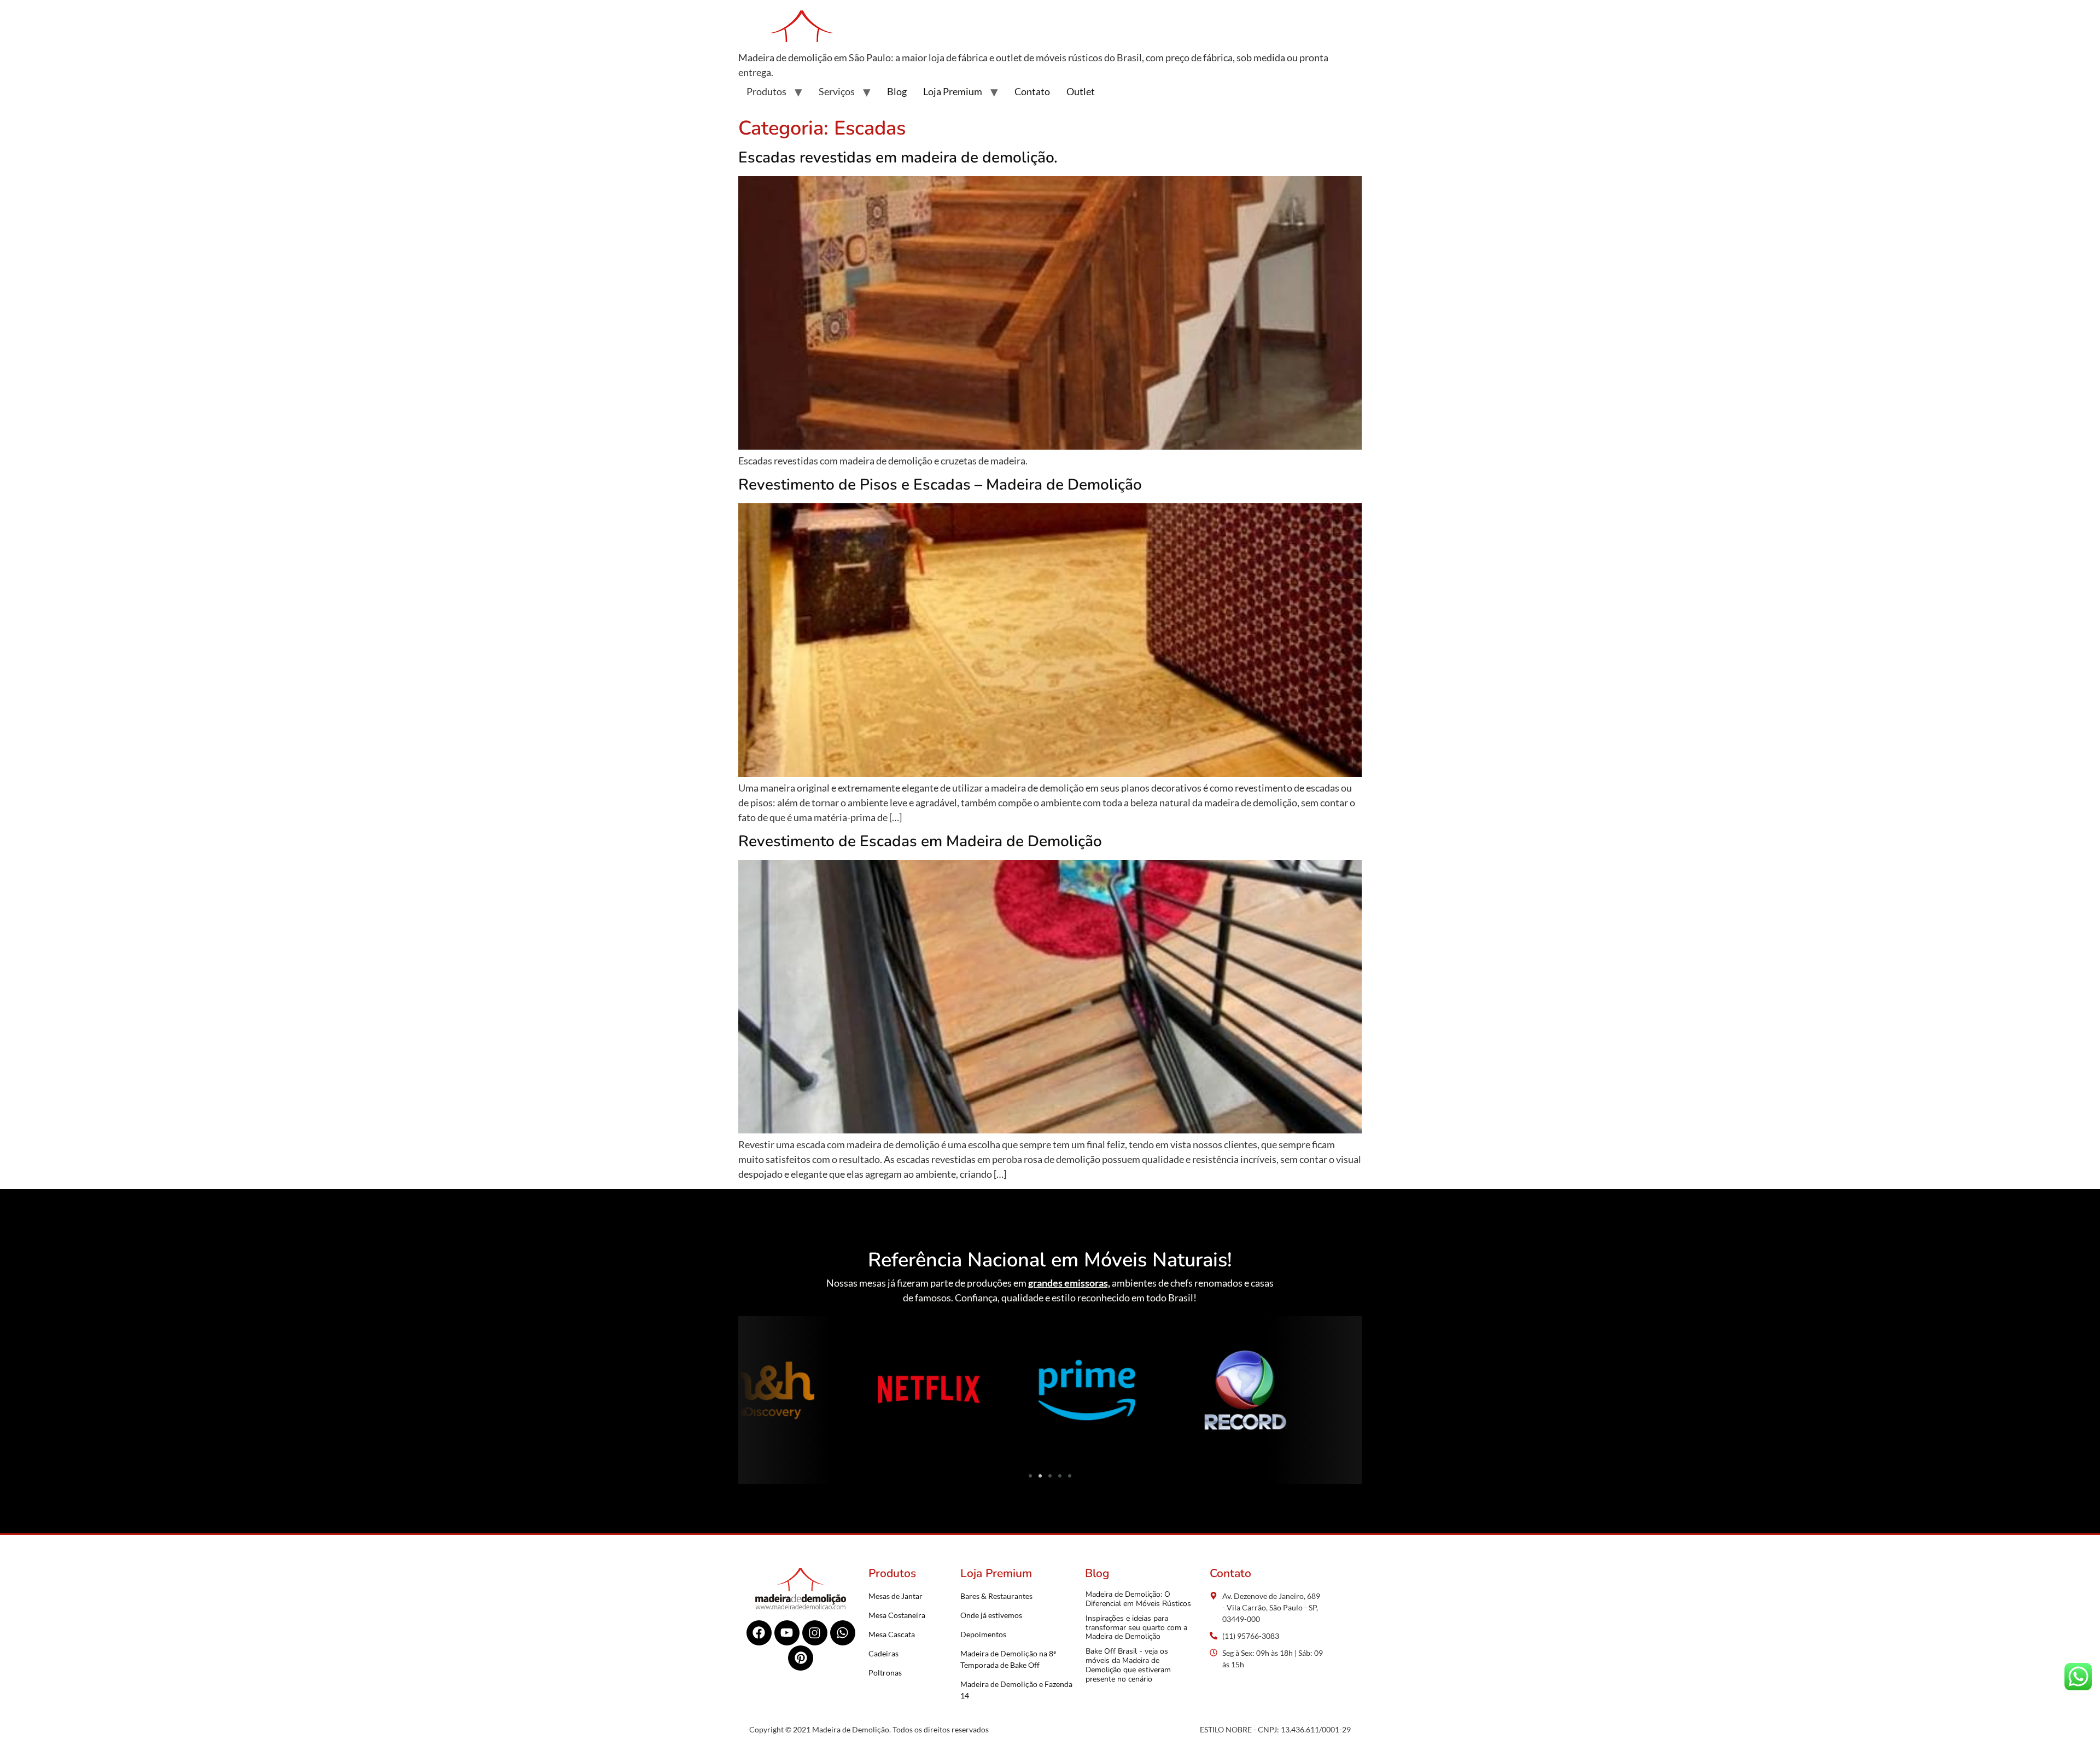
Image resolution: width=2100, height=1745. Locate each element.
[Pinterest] (801, 1658)
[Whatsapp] (843, 1633)
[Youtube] (787, 1633)
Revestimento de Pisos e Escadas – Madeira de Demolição (940, 485)
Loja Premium (953, 91)
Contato (1032, 91)
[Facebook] (759, 1633)
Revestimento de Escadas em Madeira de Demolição (920, 841)
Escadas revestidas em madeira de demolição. (898, 158)
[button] (751, 1392)
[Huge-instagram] (815, 1633)
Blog (897, 91)
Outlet (1081, 91)
